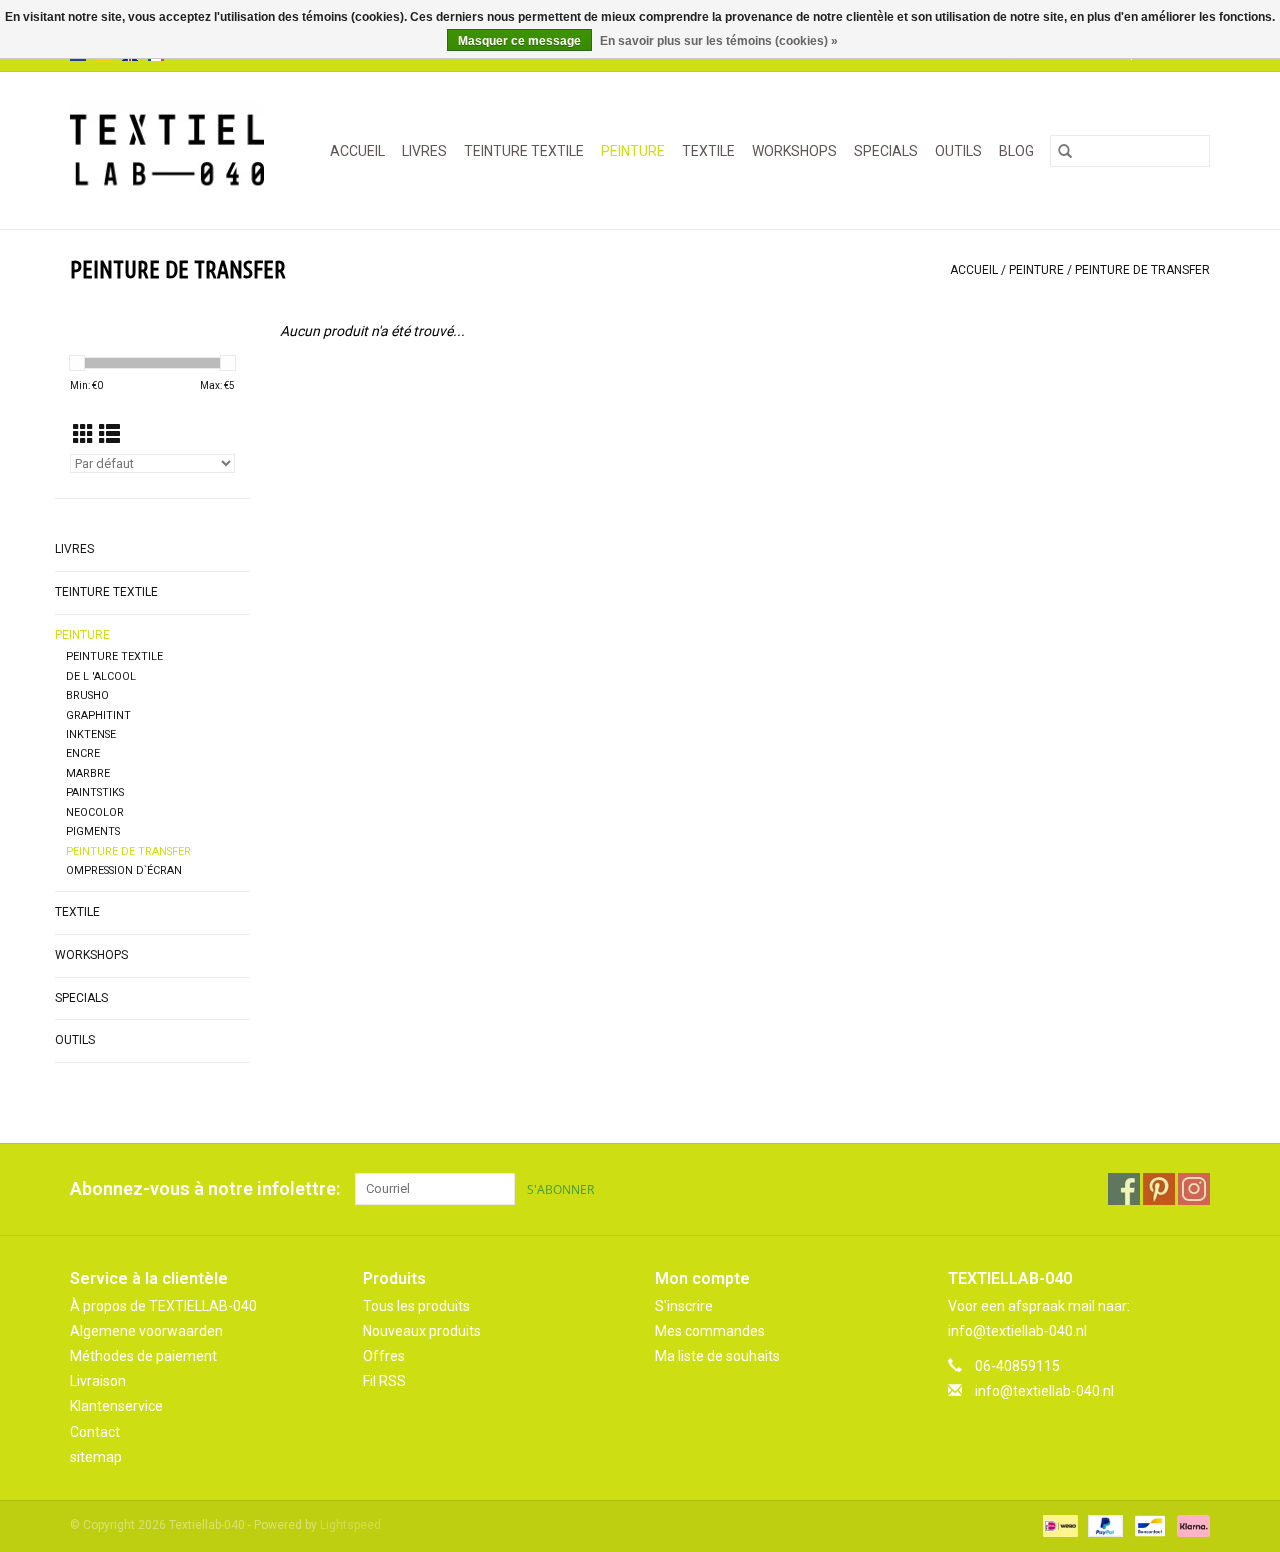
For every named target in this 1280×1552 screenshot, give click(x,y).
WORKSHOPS (794, 151)
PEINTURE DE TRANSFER (1142, 270)
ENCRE (83, 753)
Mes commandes (710, 1331)
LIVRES (424, 151)
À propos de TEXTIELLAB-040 (163, 1306)
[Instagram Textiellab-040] (1194, 1189)
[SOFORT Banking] (1190, 1525)
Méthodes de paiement (143, 1356)
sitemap (96, 1457)
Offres (384, 1356)
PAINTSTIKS (95, 792)
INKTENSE (91, 734)
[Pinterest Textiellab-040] (1159, 1189)
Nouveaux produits (422, 1331)
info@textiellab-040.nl (1044, 1391)
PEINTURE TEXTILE (114, 656)
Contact (95, 1432)
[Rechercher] (1065, 151)
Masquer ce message (519, 41)
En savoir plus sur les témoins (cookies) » (719, 41)
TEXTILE (708, 151)
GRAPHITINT (98, 715)
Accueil (357, 151)
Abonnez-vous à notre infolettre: (205, 1188)
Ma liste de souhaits (717, 1356)
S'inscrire (684, 1306)
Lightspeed (350, 1525)
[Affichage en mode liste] (109, 435)
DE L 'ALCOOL (101, 676)
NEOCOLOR (95, 812)
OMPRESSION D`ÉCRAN (124, 870)
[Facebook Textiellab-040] (1124, 1189)
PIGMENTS (93, 831)
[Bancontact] (1148, 1525)
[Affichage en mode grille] (83, 435)
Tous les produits (416, 1306)
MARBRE (88, 773)
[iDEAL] (1058, 1525)
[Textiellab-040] (172, 150)
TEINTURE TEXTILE (524, 151)
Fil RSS (384, 1381)
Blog (1016, 151)
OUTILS (958, 151)
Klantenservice (116, 1406)
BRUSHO (87, 695)
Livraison (98, 1381)
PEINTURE (633, 151)
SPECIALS (886, 151)
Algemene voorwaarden (146, 1331)
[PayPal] (1103, 1525)
